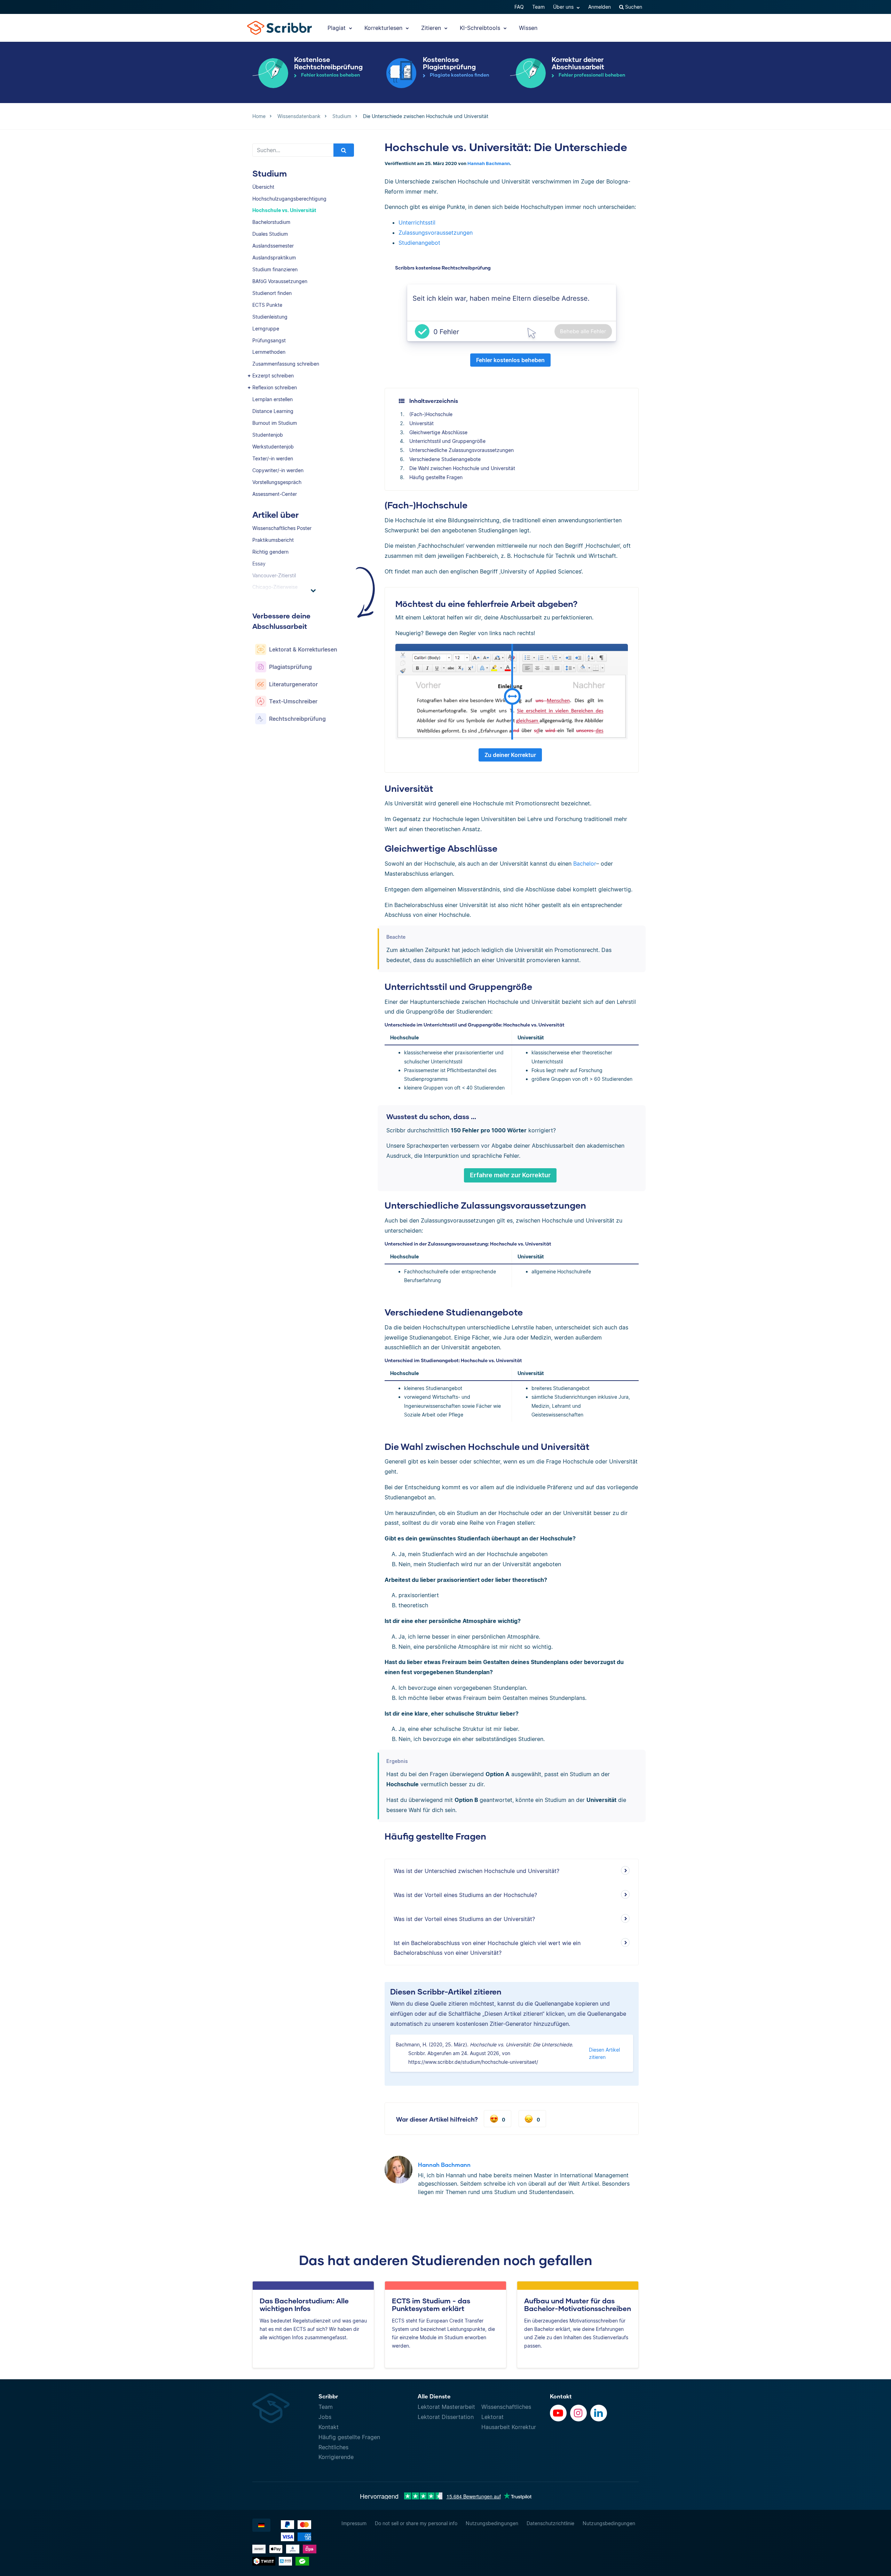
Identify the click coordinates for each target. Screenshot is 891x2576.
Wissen (528, 28)
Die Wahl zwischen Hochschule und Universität (462, 468)
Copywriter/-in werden (278, 470)
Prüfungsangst (269, 340)
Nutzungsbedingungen (492, 2523)
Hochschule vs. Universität (284, 210)
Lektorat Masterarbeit (446, 2407)
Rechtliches (333, 2447)
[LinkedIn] (599, 2413)
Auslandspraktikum (274, 257)
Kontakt (329, 2427)
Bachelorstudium (271, 222)
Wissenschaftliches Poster (282, 528)
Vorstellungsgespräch (277, 482)
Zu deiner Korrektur (510, 755)
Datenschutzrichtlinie (550, 2523)
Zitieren (432, 28)
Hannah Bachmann (489, 163)
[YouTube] (558, 2413)
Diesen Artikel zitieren (604, 2053)
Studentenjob (268, 435)
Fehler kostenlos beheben (510, 360)
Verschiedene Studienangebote (445, 459)
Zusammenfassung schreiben (286, 364)
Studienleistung (270, 317)
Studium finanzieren (275, 269)
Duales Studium (270, 234)
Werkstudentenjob (273, 447)
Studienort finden (272, 293)
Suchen (633, 7)
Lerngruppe (266, 329)
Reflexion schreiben (275, 387)
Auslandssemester (273, 246)
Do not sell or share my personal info (416, 2523)
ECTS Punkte (267, 305)
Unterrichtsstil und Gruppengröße (447, 441)
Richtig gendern (270, 552)
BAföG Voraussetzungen (280, 281)
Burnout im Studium (275, 423)
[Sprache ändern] (261, 2525)
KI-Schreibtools (481, 28)
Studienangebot (419, 243)
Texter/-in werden (273, 458)
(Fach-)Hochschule (431, 414)
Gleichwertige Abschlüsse (438, 432)
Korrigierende (336, 2457)
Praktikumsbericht (273, 540)
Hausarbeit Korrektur (509, 2427)
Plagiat (337, 28)
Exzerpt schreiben (273, 376)
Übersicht (263, 187)
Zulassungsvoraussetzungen (436, 233)
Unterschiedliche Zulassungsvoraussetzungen (462, 450)
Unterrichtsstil (417, 223)
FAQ (519, 7)
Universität (421, 423)
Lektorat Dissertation (446, 2417)
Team (538, 7)
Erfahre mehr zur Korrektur (510, 1175)
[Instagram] (578, 2413)
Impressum (354, 2523)
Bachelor (585, 864)
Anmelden (600, 7)
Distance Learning (273, 411)
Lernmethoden (269, 352)
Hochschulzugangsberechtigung (289, 199)
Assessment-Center (275, 494)
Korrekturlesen (384, 28)
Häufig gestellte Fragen (436, 477)
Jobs (325, 2417)
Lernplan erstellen (273, 399)
